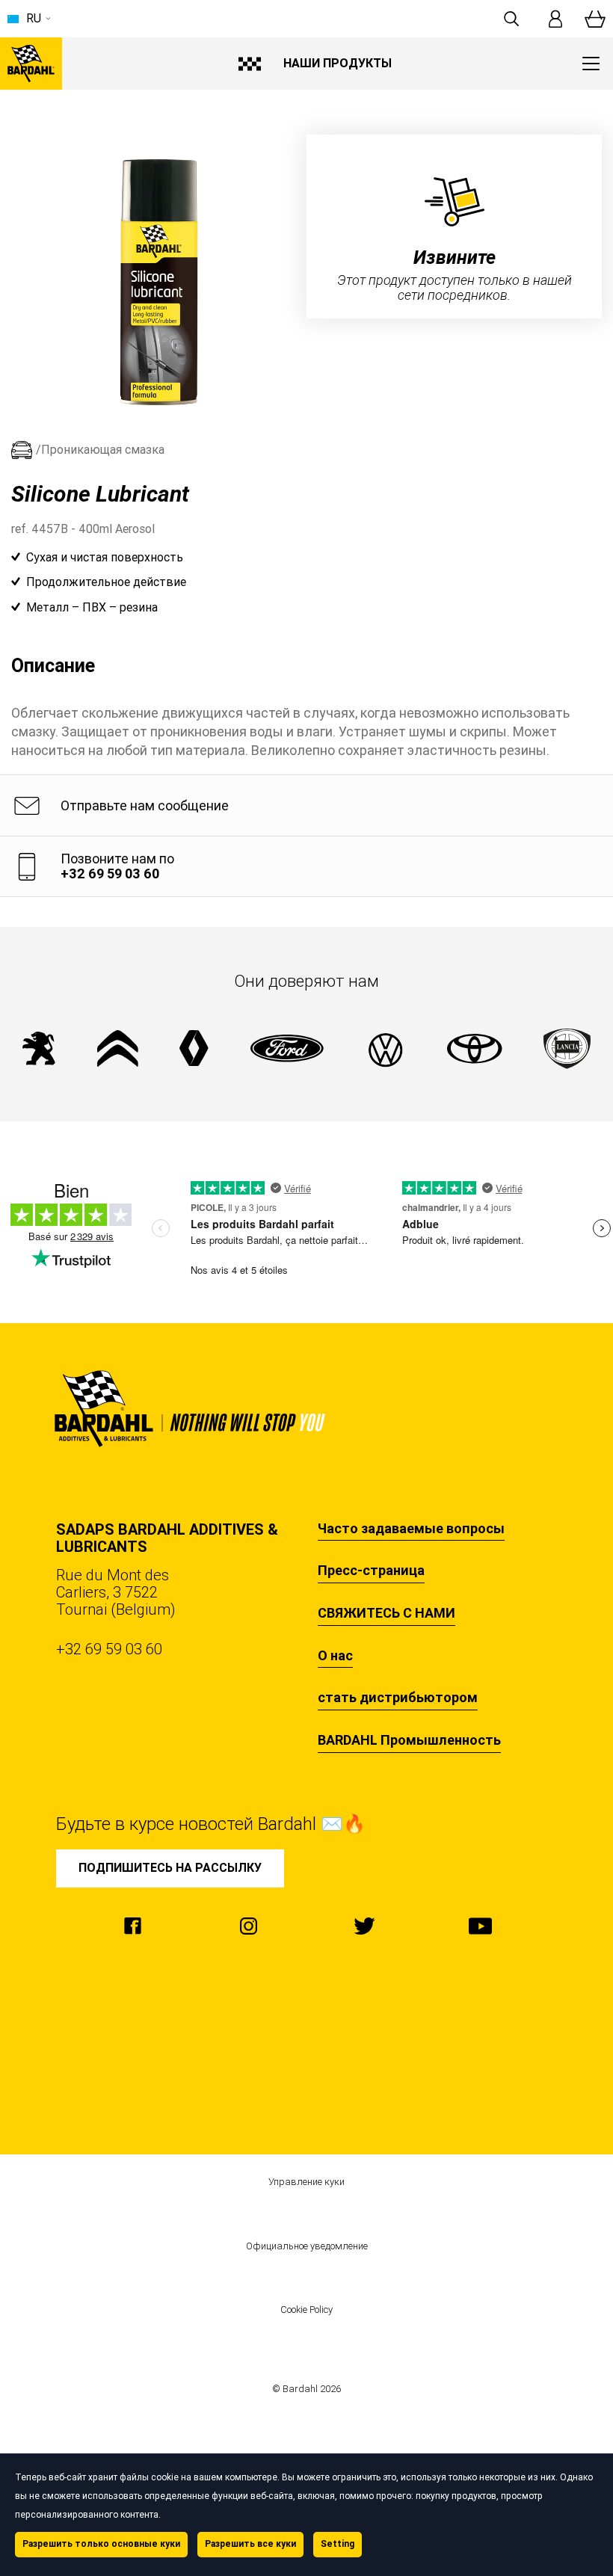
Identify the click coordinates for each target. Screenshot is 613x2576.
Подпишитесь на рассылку (170, 1868)
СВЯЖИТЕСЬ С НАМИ (386, 1613)
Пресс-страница (371, 1571)
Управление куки (306, 2182)
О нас (335, 1656)
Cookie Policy (306, 2310)
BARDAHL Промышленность (409, 1740)
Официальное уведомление (307, 2246)
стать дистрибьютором (398, 1698)
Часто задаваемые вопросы (411, 1529)
